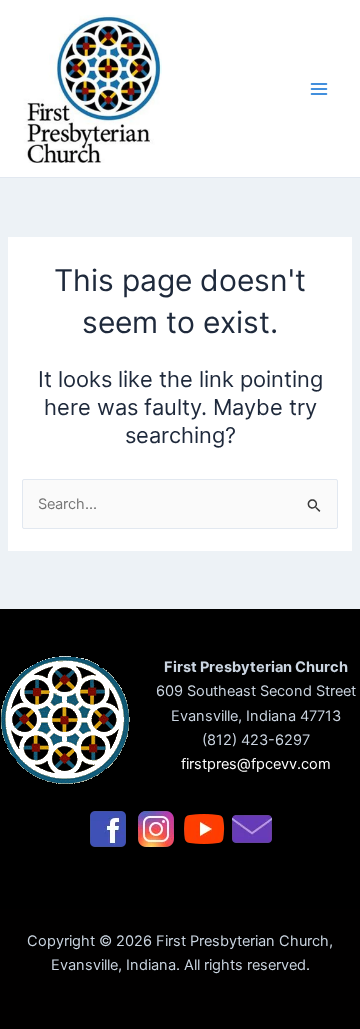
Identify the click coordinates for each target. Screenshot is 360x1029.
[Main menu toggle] (319, 89)
